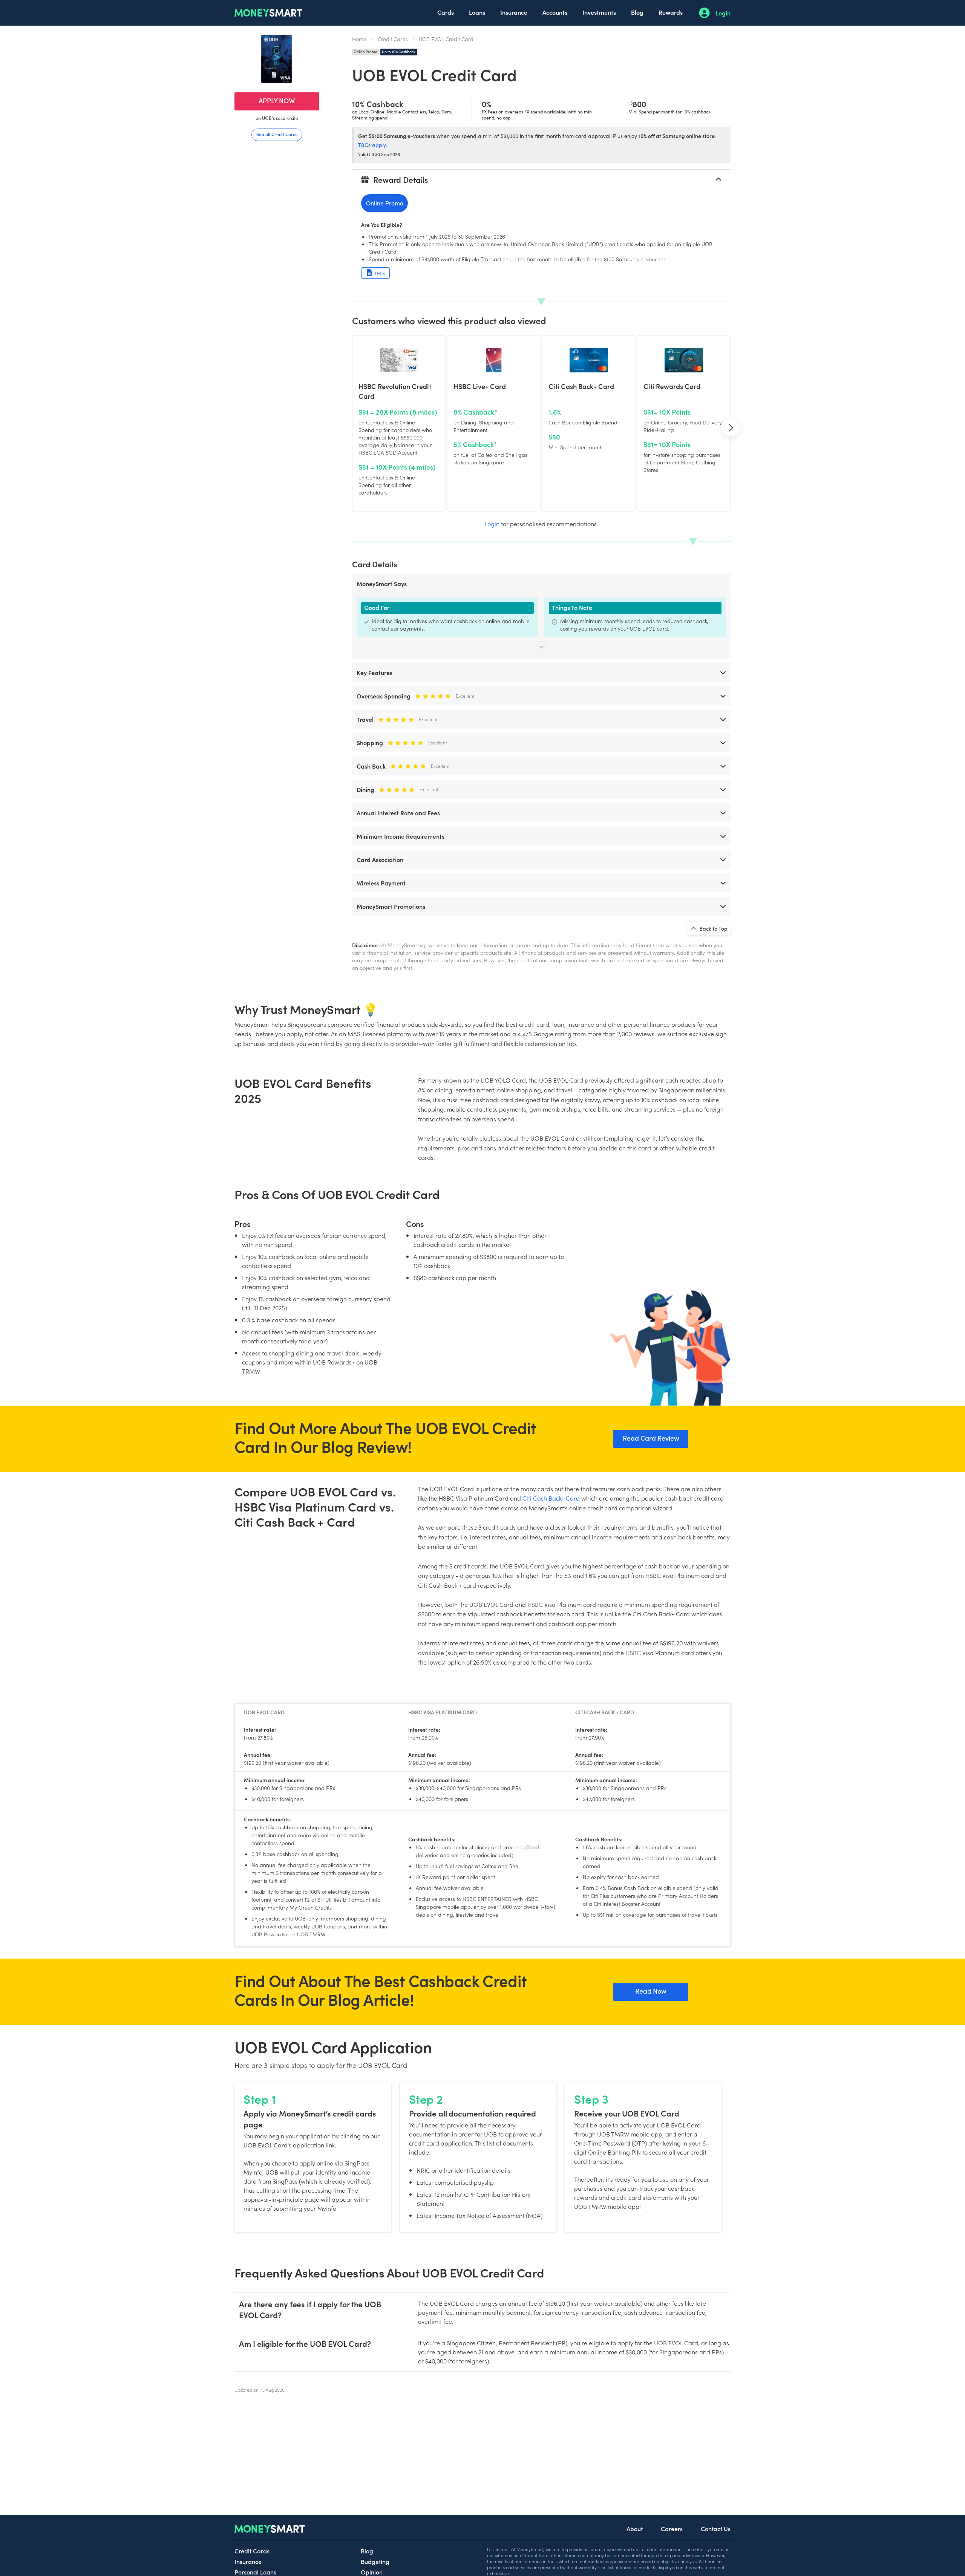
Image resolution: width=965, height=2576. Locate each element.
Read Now (651, 1991)
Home (359, 39)
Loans (477, 12)
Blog (637, 12)
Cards (446, 12)
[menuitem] (446, 13)
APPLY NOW (277, 100)
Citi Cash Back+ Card (551, 1498)
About (635, 2529)
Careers (672, 2529)
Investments (599, 12)
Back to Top (713, 928)
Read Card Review (651, 1438)
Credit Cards (393, 39)
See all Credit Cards (277, 134)
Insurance (514, 12)
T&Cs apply (372, 145)
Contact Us (716, 2529)
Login (723, 13)
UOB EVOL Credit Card (446, 39)
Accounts (555, 12)
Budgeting (375, 2561)
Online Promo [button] (385, 203)
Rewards (671, 12)
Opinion (372, 2572)
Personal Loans (255, 2572)
